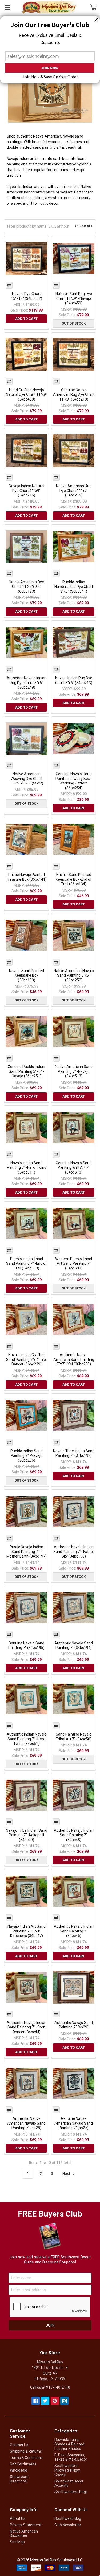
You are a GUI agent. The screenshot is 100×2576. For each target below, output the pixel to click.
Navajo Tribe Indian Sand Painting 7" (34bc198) (74, 1453)
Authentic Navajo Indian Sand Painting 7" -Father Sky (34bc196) (74, 1552)
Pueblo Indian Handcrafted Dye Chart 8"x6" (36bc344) (74, 587)
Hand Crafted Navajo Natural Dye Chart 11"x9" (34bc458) (27, 395)
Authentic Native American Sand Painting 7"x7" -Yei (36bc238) (74, 1359)
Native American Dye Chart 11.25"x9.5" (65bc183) (26, 587)
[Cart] (95, 7)
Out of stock (74, 323)
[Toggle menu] (7, 7)
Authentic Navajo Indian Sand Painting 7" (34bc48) (74, 1835)
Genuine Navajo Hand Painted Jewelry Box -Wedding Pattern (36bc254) (74, 781)
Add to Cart (26, 319)
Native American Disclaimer (24, 2533)
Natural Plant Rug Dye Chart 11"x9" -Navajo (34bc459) (74, 298)
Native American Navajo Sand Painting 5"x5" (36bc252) (74, 975)
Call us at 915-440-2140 (50, 2387)
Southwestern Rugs (71, 2492)
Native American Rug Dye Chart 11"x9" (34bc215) (74, 490)
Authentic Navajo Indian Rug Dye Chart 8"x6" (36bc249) (27, 683)
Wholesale (19, 2470)
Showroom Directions (19, 2479)
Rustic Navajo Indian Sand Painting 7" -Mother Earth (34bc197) (27, 1552)
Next (67, 2174)
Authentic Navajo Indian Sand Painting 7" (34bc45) (74, 1931)
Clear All (84, 226)
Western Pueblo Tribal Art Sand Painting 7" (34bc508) (74, 1263)
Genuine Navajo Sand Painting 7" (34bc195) (26, 1645)
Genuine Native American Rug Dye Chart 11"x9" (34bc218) (74, 395)
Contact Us (19, 2445)
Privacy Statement (26, 2525)
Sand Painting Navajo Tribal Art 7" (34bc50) (74, 1737)
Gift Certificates (23, 2464)
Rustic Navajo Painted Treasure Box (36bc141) (26, 877)
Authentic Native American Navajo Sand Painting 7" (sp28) (26, 2123)
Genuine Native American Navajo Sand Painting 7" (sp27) (74, 2123)
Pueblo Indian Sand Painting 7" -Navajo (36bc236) (27, 1456)
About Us (18, 2518)
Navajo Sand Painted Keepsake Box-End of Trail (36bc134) (74, 879)
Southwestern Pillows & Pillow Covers (67, 2470)
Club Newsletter (68, 2525)
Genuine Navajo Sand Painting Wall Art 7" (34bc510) (74, 1168)
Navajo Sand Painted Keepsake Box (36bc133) (27, 975)
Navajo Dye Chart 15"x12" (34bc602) (27, 296)
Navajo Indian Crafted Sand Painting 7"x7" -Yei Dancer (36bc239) (26, 1359)
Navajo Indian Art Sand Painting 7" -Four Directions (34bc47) (27, 1931)
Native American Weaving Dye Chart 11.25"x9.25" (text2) (27, 779)
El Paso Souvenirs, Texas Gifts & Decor (71, 2457)
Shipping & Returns (26, 2451)
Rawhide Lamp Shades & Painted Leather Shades (69, 2444)
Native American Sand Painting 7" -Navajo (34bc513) (74, 1071)
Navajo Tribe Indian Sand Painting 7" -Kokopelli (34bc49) (27, 1835)
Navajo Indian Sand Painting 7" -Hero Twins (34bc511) (27, 1168)
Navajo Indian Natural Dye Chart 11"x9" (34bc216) (27, 490)
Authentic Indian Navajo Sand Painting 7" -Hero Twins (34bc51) (27, 1739)
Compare (9, 285)
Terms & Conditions (26, 2458)
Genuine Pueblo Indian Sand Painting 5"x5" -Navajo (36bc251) (26, 1071)
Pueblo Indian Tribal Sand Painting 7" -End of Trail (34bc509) (27, 1263)
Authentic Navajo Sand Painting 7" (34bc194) (74, 1645)
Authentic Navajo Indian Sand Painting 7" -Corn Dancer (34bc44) (27, 2027)
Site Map (17, 2542)
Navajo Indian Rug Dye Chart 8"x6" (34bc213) (74, 680)
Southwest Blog (68, 2518)
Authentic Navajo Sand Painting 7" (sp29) (74, 2025)
